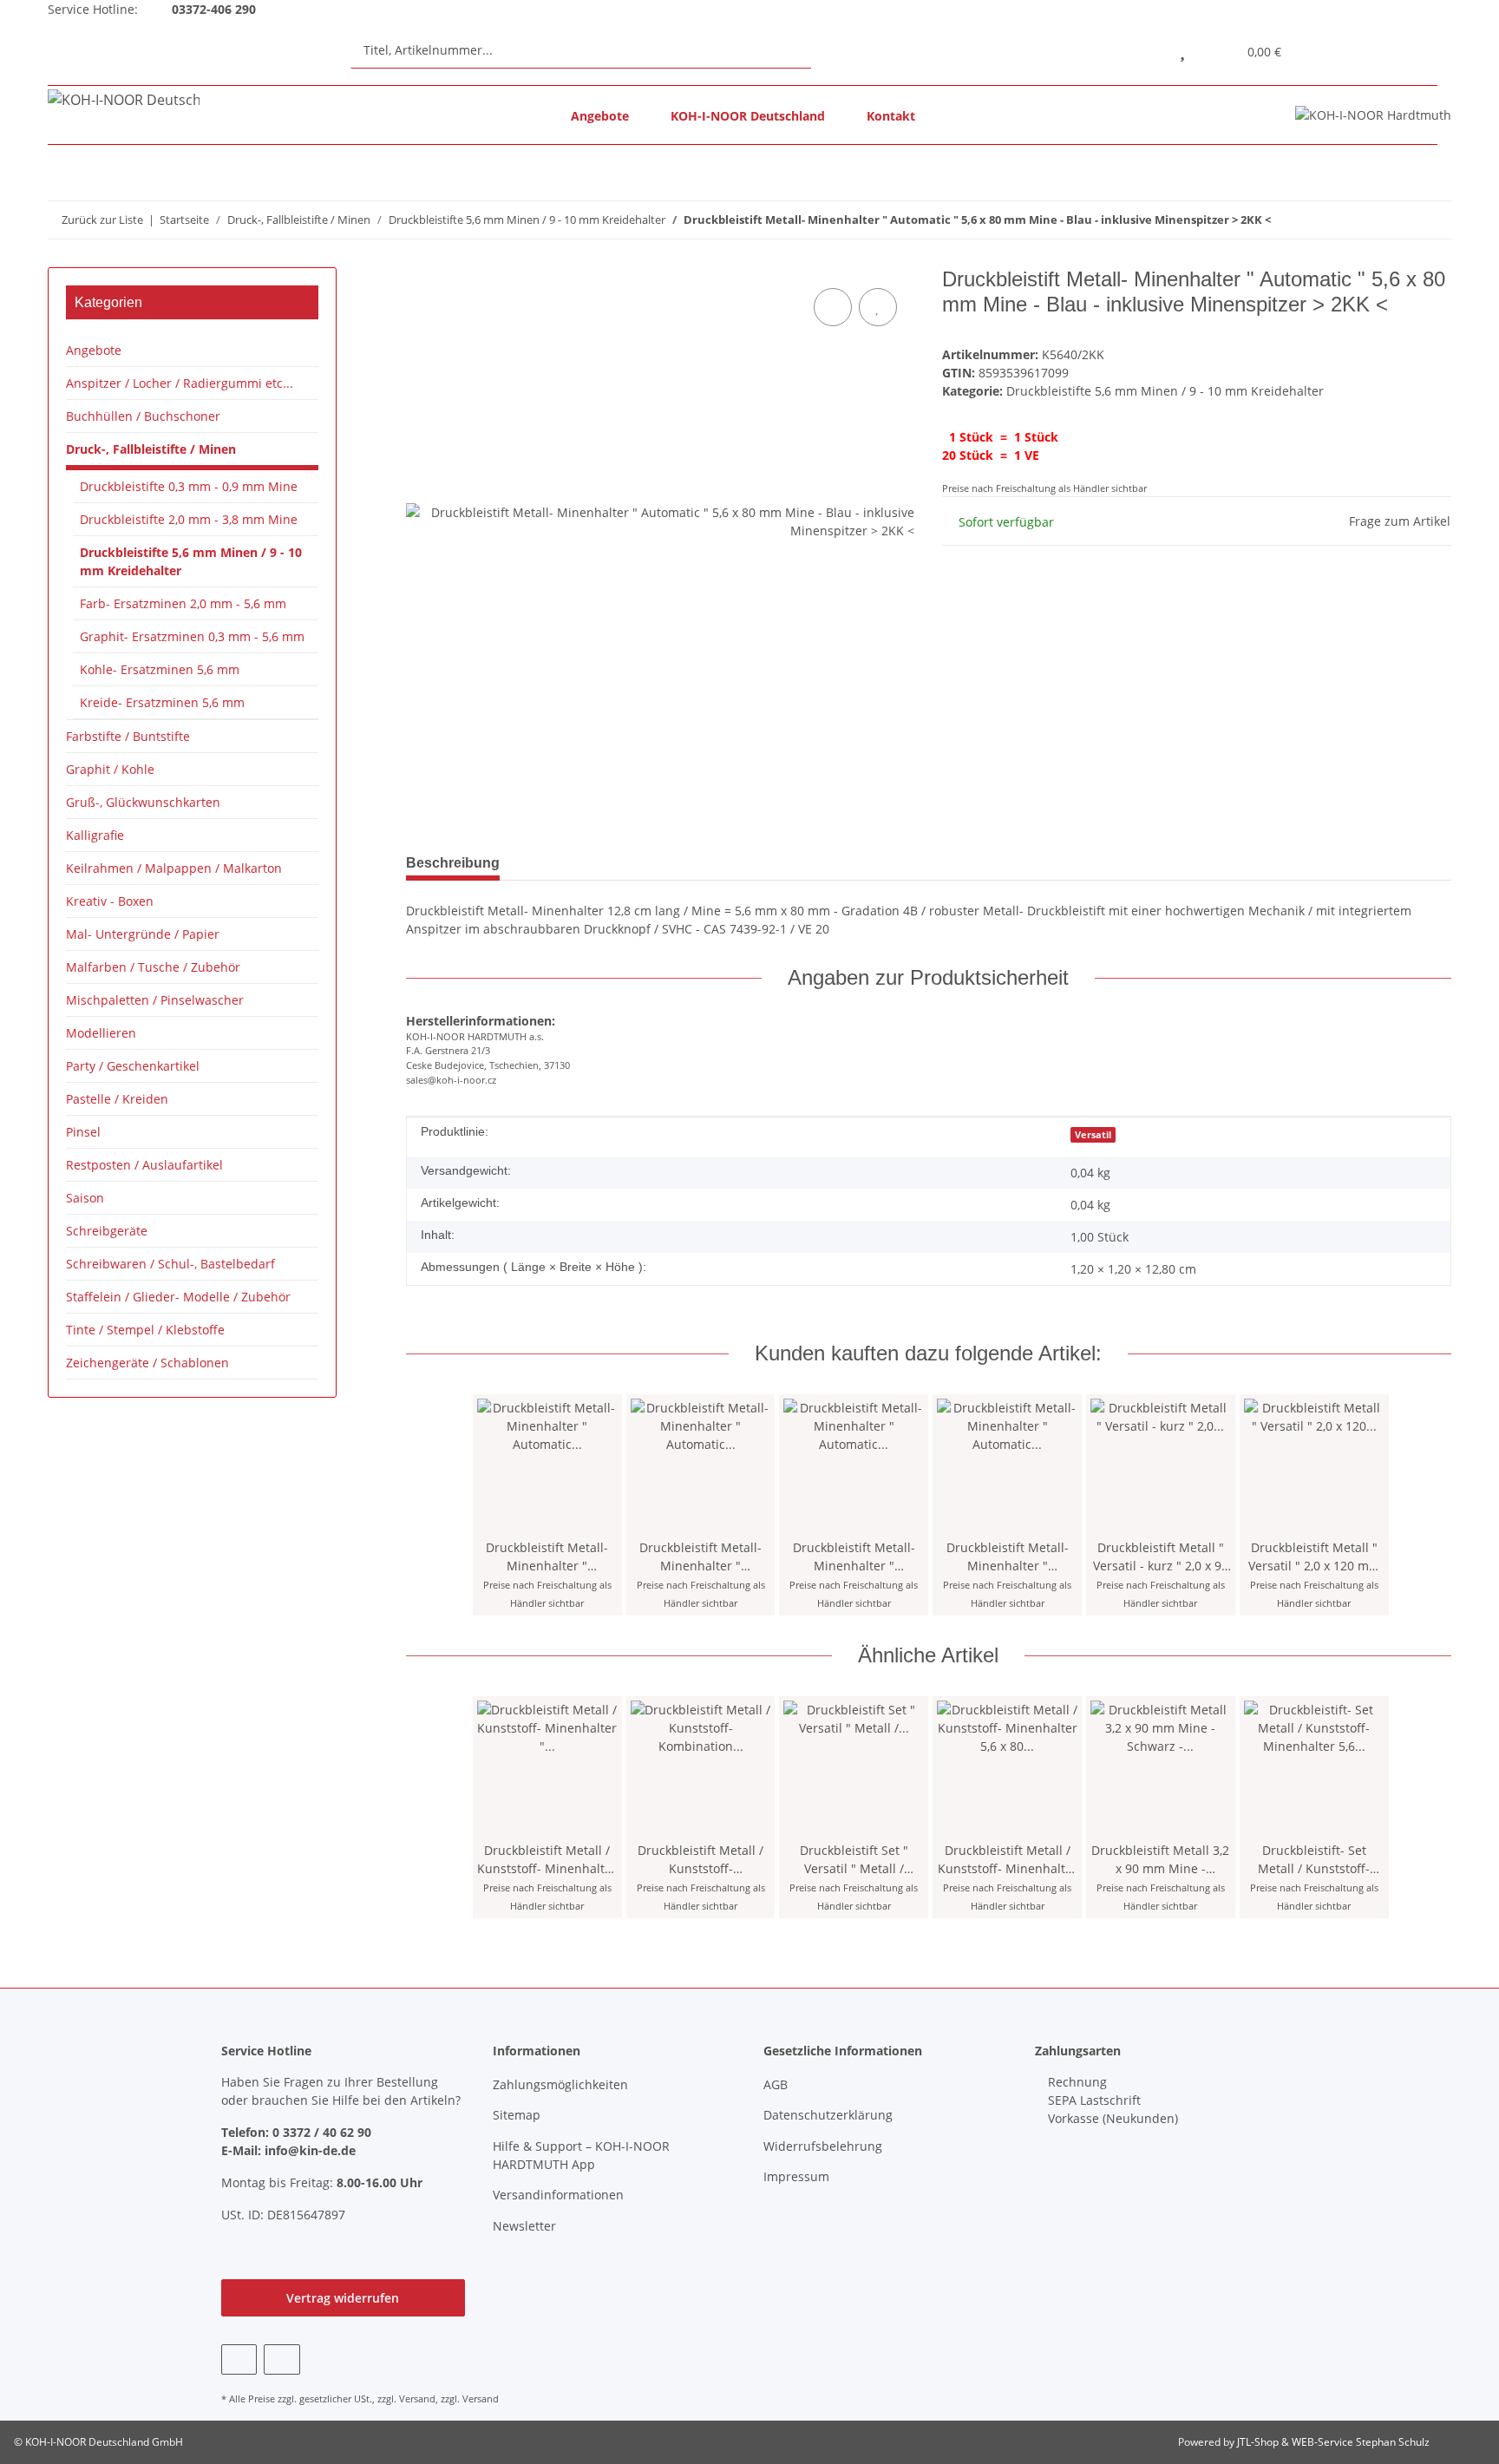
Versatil (1093, 1135)
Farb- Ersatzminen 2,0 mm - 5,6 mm (183, 603)
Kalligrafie (95, 835)
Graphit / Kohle (110, 769)
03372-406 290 (212, 9)
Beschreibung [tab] (453, 863)
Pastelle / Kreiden (117, 1099)
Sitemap (517, 2115)
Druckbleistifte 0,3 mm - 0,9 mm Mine (189, 486)
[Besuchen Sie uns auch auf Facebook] (239, 2359)
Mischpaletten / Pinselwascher (155, 1000)
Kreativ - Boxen (110, 901)
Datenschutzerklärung (828, 2115)
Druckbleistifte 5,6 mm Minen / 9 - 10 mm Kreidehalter (1165, 391)
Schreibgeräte (107, 1231)
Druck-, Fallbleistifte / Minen (151, 449)
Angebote (600, 116)
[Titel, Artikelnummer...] (828, 50)
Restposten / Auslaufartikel (144, 1165)
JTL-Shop (1259, 2442)
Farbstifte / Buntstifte (128, 736)
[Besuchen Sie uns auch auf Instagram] (281, 2359)
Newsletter (524, 2226)
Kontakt (891, 116)
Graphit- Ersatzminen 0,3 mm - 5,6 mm (192, 636)
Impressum (796, 2176)
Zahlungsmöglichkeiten (560, 2084)
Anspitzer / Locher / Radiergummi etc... (180, 383)
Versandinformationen (558, 2195)
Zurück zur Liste (102, 220)
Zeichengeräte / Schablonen (147, 1363)
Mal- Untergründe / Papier (143, 934)
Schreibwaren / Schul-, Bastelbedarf (170, 1264)
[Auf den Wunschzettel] (878, 307)
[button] (1143, 50)
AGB (776, 2084)
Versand (417, 2398)
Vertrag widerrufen (343, 2298)
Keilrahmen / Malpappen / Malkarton (174, 868)
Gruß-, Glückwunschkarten (143, 802)
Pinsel (83, 1132)
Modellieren (101, 1033)
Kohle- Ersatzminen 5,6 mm (160, 669)
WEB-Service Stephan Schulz (1361, 2442)
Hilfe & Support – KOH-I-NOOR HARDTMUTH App (581, 2155)
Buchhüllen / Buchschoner (143, 416)
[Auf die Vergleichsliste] (833, 307)
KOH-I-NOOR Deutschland (748, 116)
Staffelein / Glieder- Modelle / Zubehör (178, 1297)
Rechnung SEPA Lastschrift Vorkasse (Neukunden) (1111, 2100)
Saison (85, 1198)
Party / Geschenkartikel (133, 1066)
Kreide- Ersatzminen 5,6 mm (162, 702)
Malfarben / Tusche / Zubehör (153, 967)
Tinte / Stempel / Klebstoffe (145, 1330)
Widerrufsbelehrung (823, 2146)
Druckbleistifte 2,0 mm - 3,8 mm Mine (189, 519)
